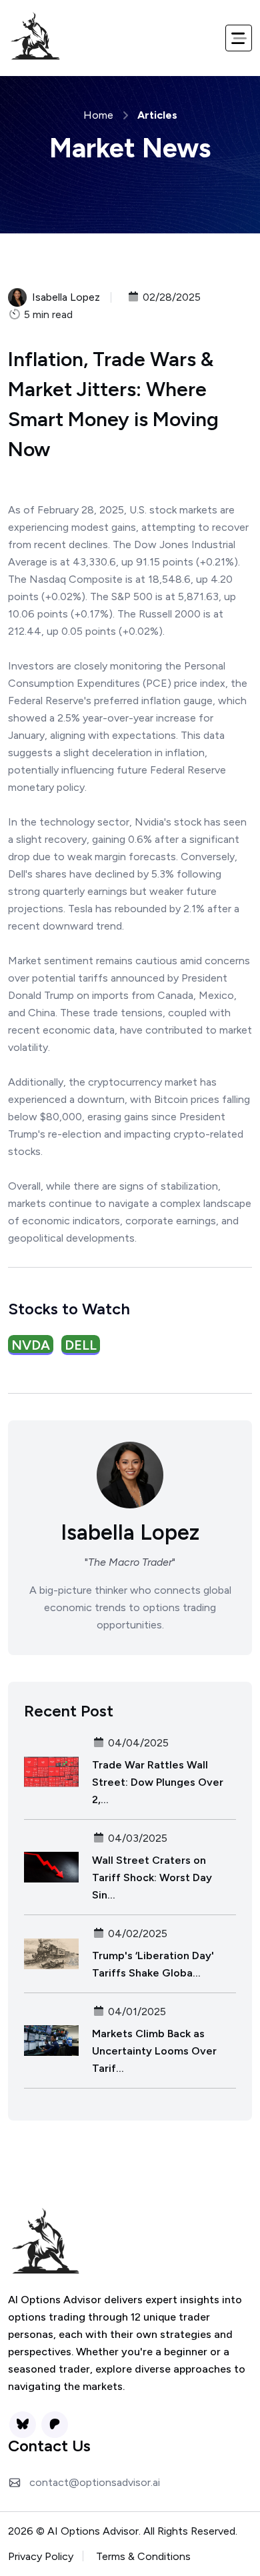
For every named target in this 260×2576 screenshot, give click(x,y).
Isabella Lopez (66, 297)
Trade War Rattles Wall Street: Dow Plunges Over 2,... (158, 1782)
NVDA (31, 1345)
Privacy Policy (41, 2556)
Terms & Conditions (143, 2556)
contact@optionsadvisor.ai (95, 2482)
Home (98, 115)
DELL (81, 1345)
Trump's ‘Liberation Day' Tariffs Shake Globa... (153, 1964)
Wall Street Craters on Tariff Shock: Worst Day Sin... (152, 1877)
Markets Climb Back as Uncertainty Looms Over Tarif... (154, 2051)
